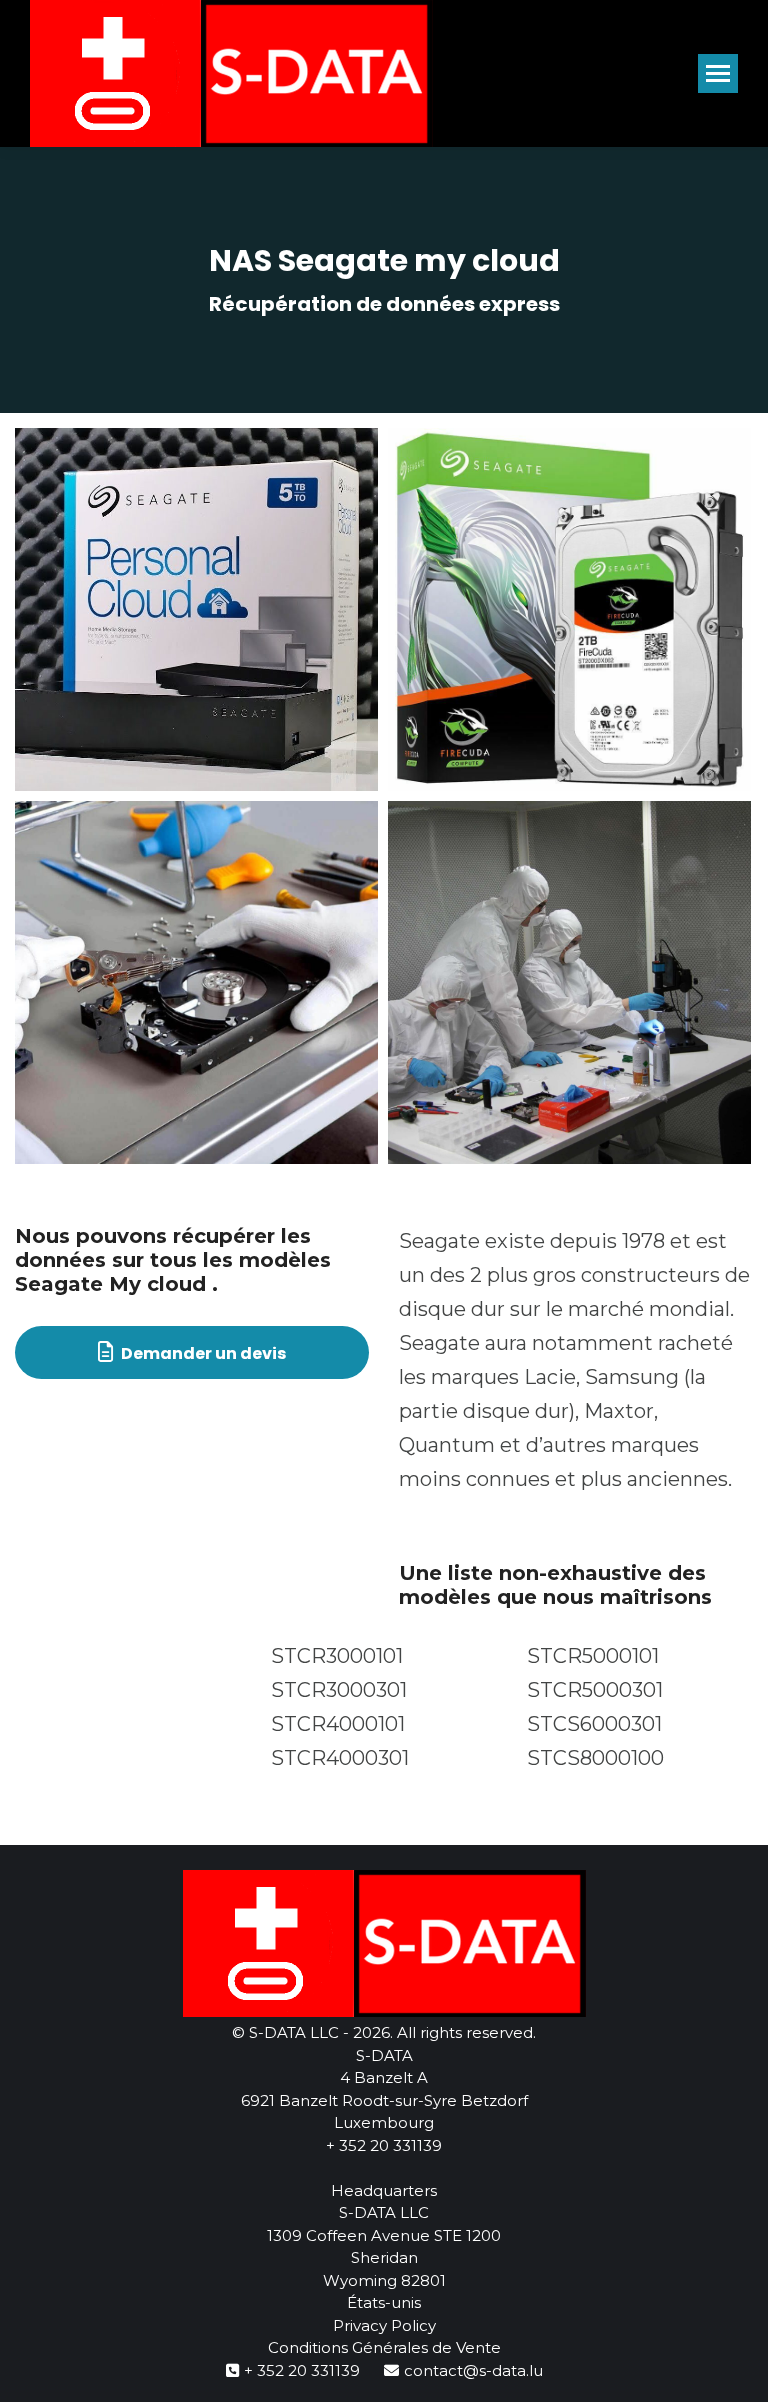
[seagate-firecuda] (569, 609)
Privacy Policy (384, 2325)
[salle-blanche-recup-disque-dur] (569, 982)
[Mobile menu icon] (718, 73)
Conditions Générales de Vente (384, 2347)
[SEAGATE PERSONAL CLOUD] (196, 609)
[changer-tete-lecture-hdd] (196, 982)
